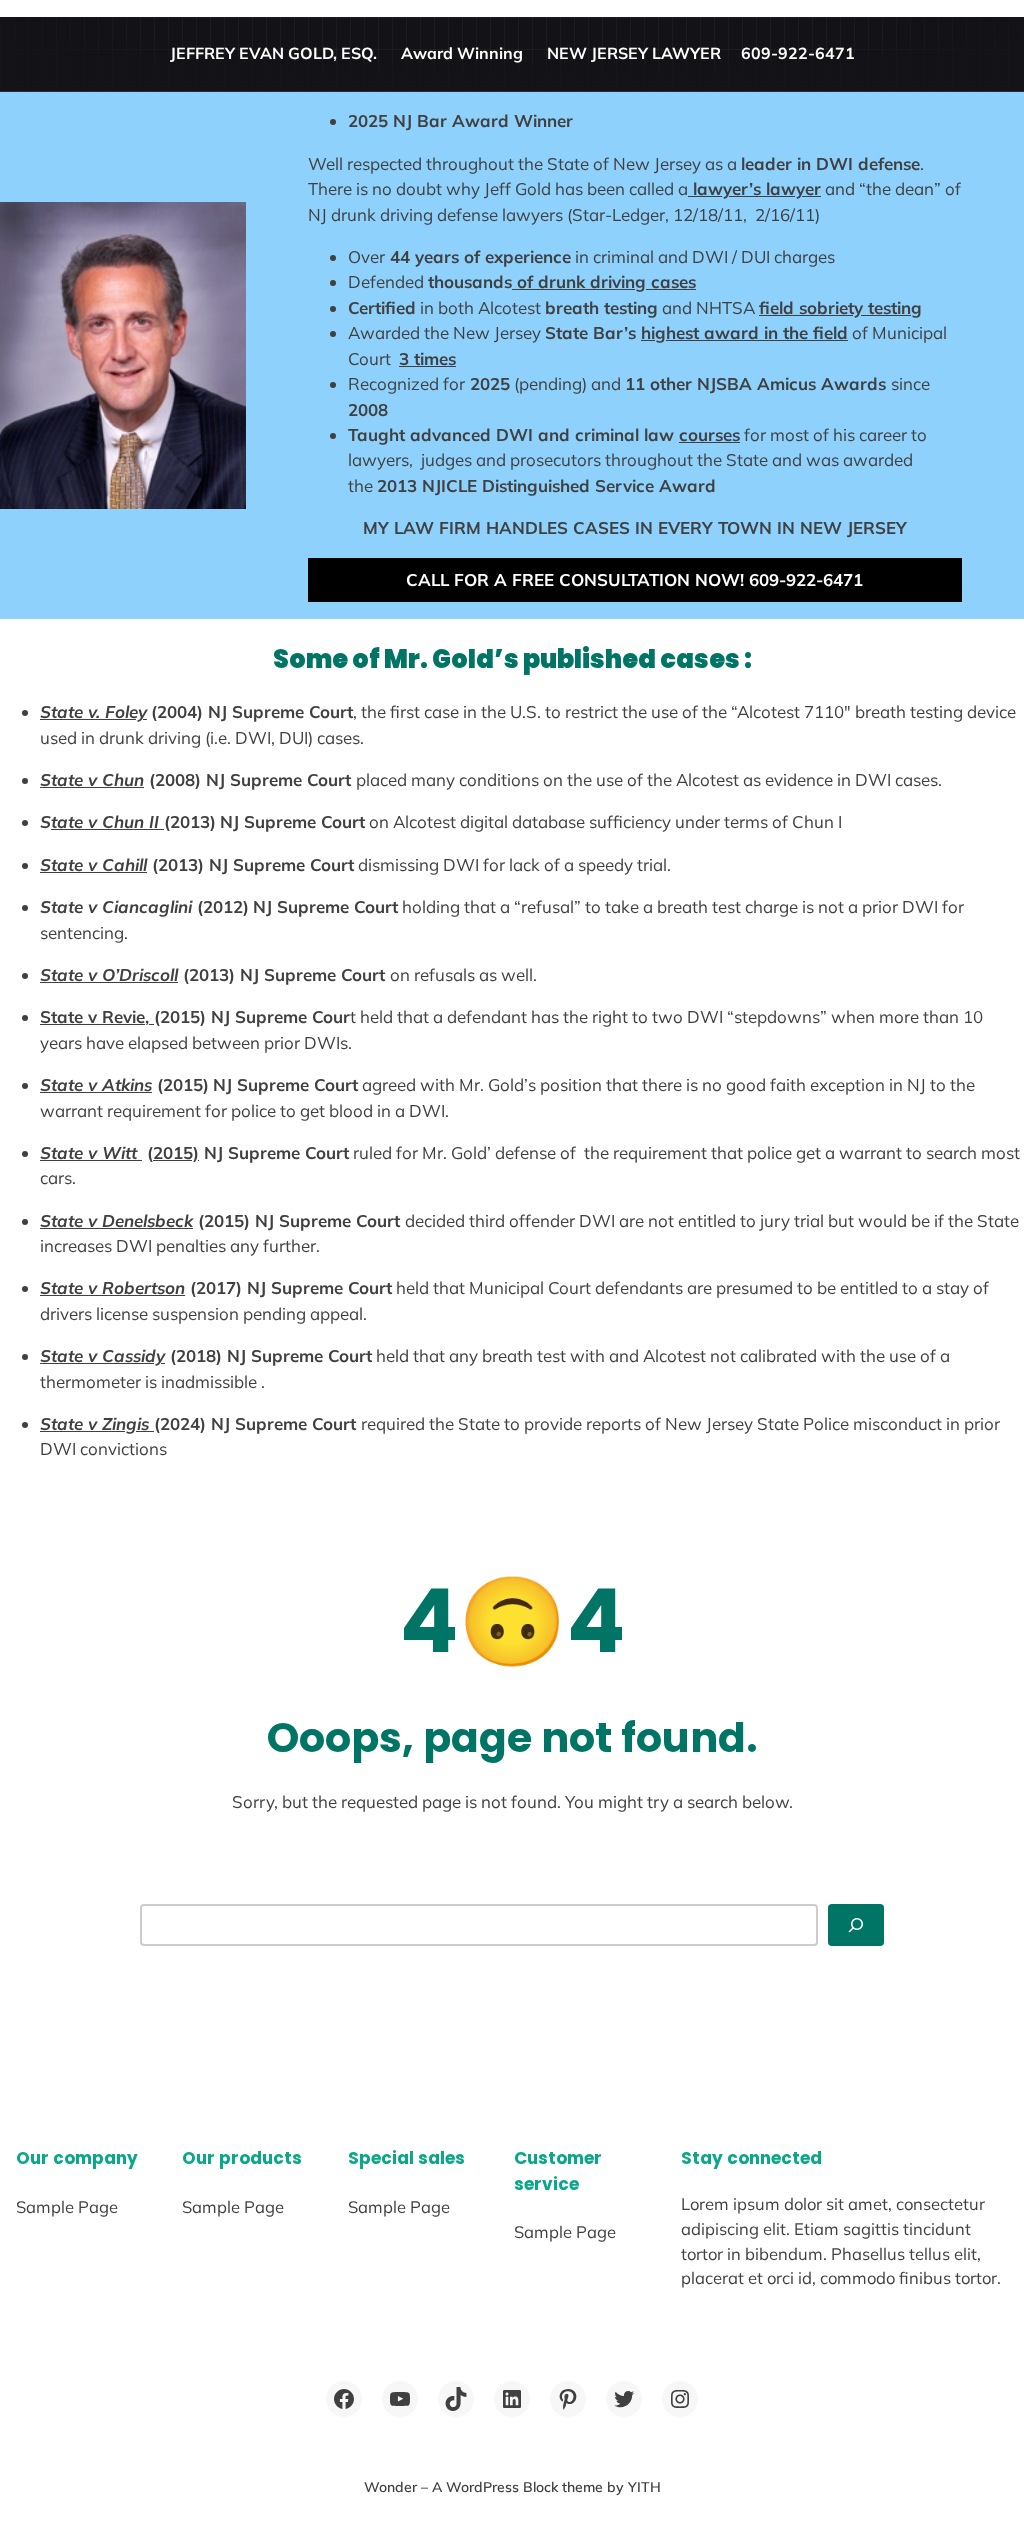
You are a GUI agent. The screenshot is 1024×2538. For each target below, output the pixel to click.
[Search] (856, 1925)
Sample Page (67, 2206)
